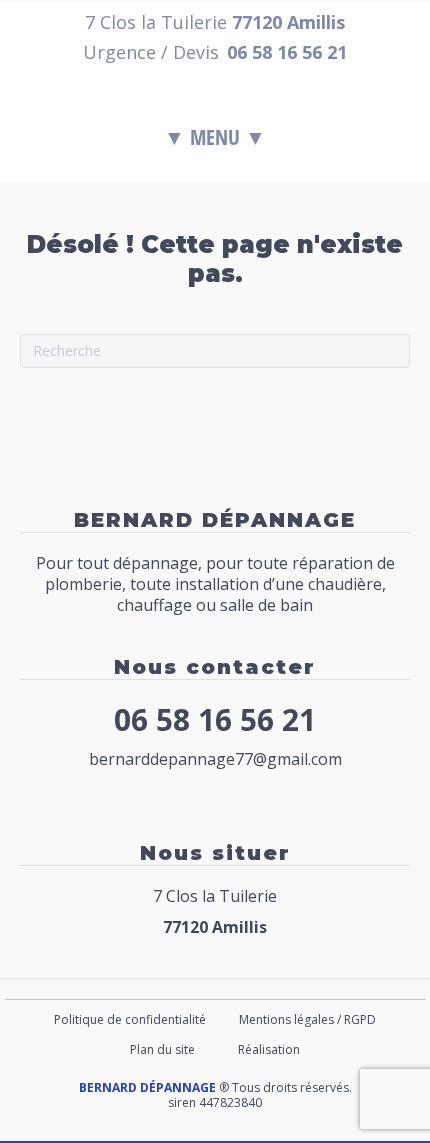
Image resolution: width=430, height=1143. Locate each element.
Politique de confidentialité (130, 1019)
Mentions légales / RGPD (307, 1019)
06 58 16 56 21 (215, 719)
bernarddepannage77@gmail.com (215, 759)
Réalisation (269, 1049)
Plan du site (162, 1049)
